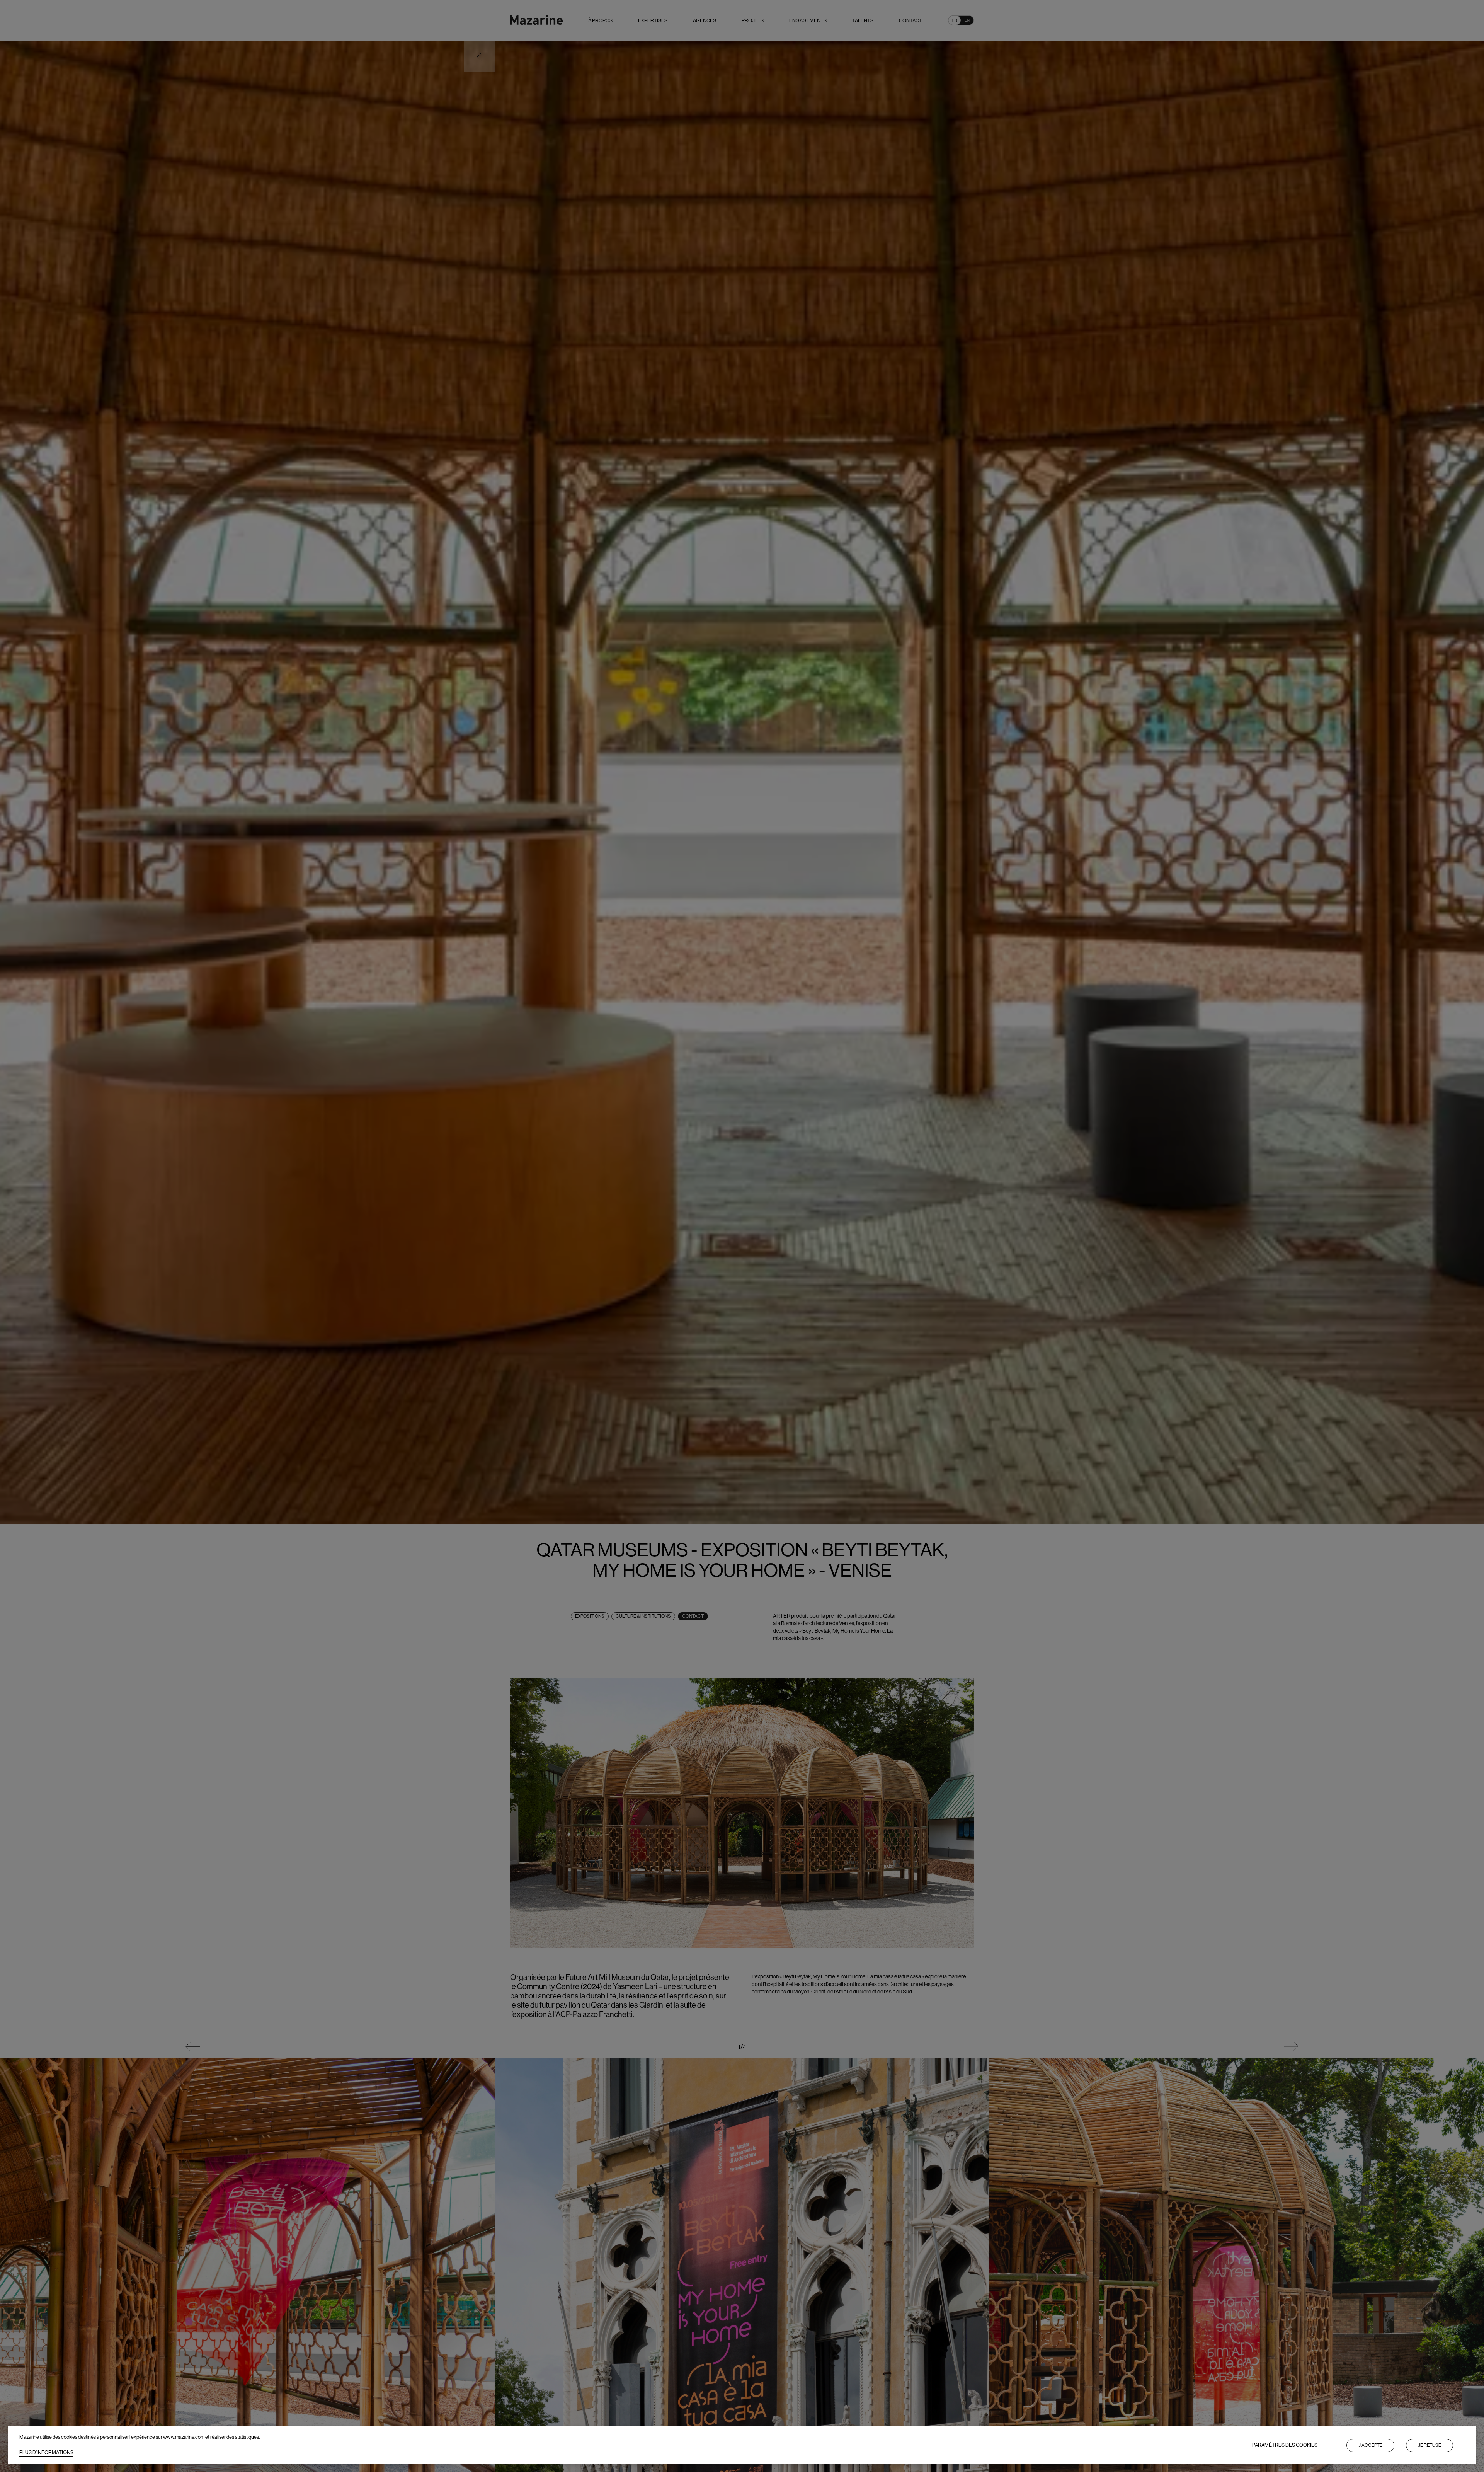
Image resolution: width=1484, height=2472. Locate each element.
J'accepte (1370, 2445)
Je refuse (1430, 2445)
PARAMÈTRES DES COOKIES (1285, 2445)
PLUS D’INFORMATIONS (46, 2452)
